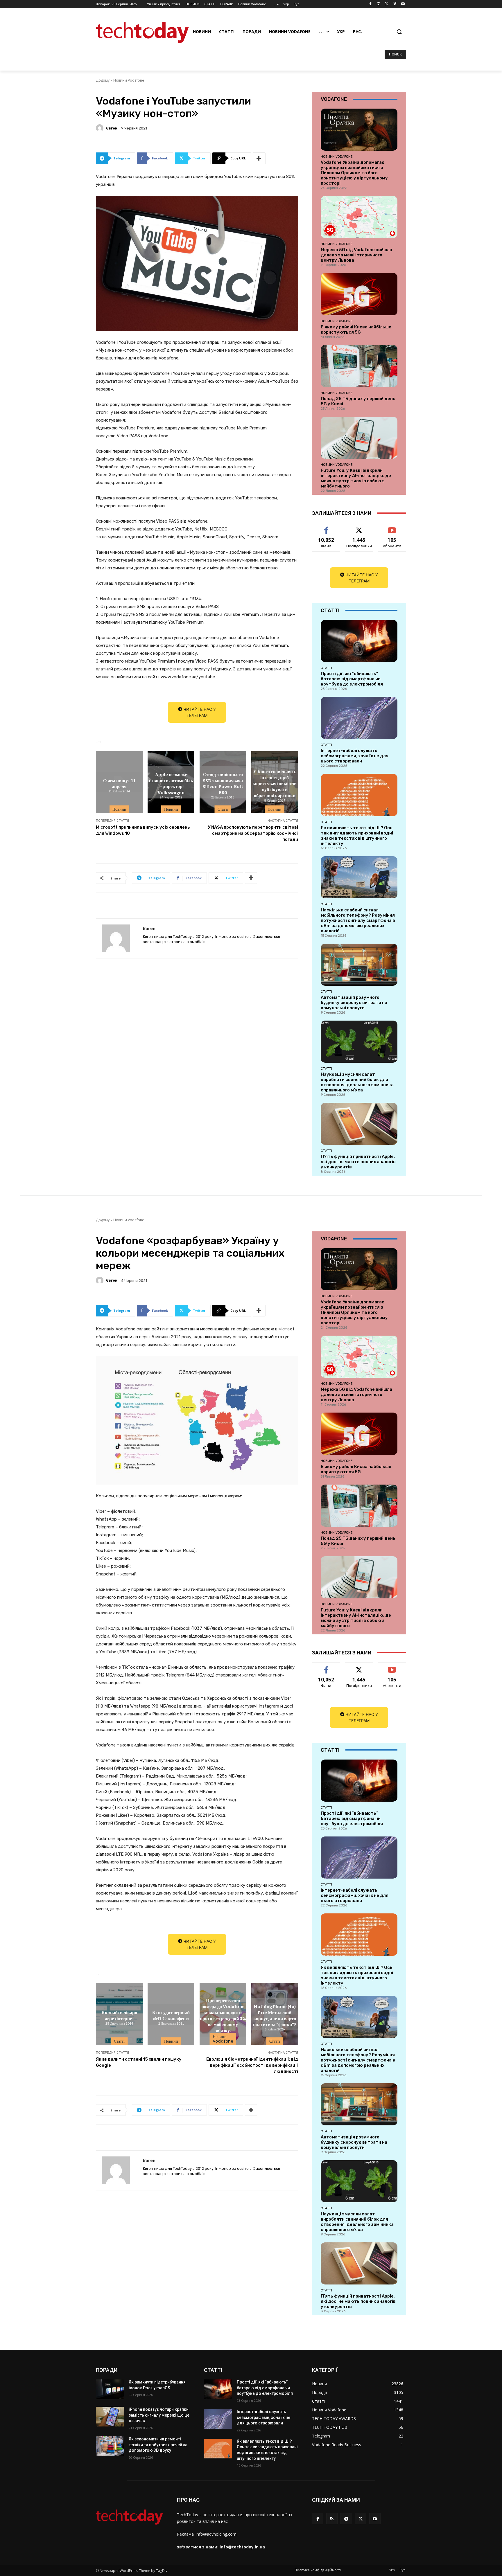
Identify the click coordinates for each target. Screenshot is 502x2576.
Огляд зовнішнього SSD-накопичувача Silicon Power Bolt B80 (223, 783)
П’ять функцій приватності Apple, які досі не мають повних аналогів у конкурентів (358, 1162)
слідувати (359, 527)
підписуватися (393, 527)
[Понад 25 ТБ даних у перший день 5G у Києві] (359, 366)
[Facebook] (371, 4)
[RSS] (332, 2519)
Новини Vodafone (129, 80)
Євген (112, 128)
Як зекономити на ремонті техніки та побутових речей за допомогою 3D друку (158, 2445)
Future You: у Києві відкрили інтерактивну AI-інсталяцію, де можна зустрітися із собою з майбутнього (356, 478)
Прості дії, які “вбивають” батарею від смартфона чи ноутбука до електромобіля (352, 679)
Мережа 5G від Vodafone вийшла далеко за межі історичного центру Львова (356, 255)
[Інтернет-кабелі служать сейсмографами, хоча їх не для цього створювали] (359, 718)
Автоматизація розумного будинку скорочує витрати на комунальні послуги (354, 1003)
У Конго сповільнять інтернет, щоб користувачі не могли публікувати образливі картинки (275, 783)
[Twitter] (387, 4)
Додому (103, 80)
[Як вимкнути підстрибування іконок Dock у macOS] (110, 2389)
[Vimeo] (395, 4)
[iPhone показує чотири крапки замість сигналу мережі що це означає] (110, 2417)
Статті (223, 809)
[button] (399, 32)
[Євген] (101, 128)
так (326, 527)
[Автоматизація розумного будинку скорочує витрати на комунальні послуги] (359, 965)
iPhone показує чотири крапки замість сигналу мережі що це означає (159, 2415)
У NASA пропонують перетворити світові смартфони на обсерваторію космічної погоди (253, 833)
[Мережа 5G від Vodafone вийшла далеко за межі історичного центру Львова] (359, 217)
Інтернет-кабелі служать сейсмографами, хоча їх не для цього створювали (355, 756)
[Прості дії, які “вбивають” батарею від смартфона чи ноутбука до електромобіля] (359, 641)
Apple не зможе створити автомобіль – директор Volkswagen (171, 783)
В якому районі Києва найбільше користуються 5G (356, 330)
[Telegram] (346, 2519)
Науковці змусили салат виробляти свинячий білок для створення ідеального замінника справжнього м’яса (357, 1082)
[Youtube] (403, 4)
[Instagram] (379, 4)
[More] (259, 158)
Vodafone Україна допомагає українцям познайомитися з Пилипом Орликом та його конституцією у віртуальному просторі (354, 173)
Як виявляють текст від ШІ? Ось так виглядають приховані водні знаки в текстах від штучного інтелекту (357, 836)
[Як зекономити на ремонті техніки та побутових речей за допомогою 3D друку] (110, 2446)
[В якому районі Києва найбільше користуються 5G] (359, 294)
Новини (119, 809)
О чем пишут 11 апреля (119, 783)
